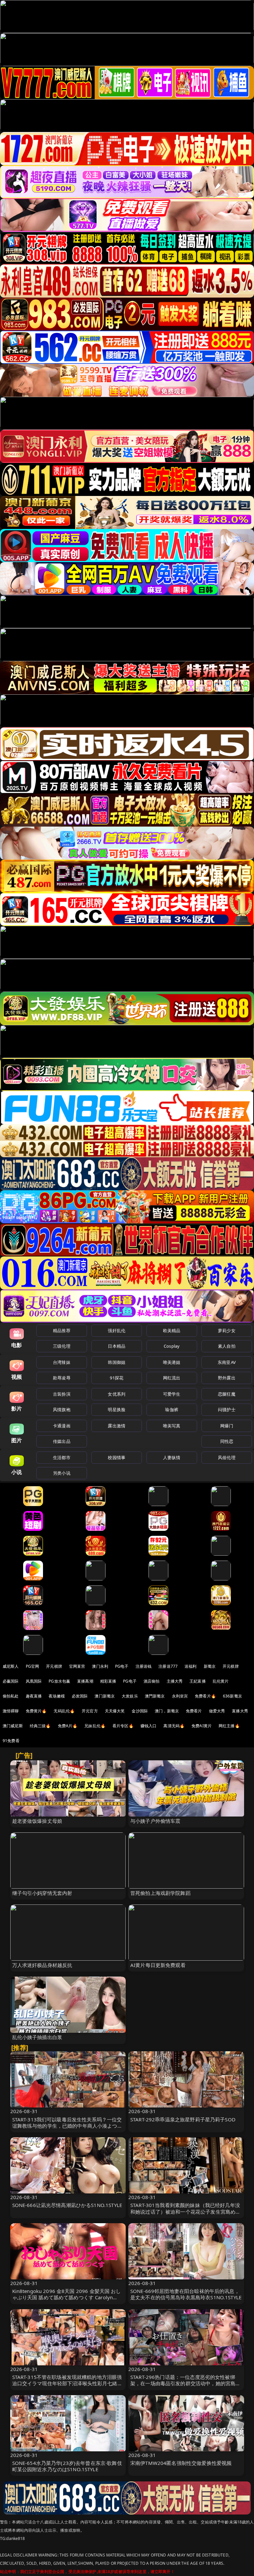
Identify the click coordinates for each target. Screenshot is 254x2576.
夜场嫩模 (57, 1696)
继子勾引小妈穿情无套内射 (42, 1893)
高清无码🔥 (174, 1726)
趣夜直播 (34, 1696)
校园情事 (117, 1457)
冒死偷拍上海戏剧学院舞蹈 (160, 1893)
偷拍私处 (11, 1696)
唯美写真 (172, 1426)
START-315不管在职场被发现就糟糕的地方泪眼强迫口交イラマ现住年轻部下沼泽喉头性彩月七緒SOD (67, 2383)
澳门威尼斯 (13, 1726)
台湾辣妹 (62, 1362)
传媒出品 (62, 1441)
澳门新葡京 (105, 1696)
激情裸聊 (11, 1711)
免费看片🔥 (205, 1696)
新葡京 (210, 1666)
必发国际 (80, 1696)
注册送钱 (144, 1666)
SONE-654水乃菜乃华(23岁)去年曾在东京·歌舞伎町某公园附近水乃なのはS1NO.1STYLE (67, 2466)
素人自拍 (227, 1346)
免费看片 (194, 1711)
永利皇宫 (180, 1696)
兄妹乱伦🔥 (95, 1726)
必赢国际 (11, 1681)
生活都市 (62, 1457)
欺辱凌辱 (62, 1378)
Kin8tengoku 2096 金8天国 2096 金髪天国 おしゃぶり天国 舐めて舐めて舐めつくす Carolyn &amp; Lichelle (67, 2297)
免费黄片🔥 (36, 1711)
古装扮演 (62, 1394)
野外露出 (227, 1378)
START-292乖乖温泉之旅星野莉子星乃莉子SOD (183, 2119)
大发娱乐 (130, 1696)
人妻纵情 (172, 1457)
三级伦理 (62, 1346)
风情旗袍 (62, 1410)
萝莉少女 (227, 1330)
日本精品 (117, 1346)
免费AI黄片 (202, 1726)
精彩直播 (108, 1681)
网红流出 (172, 1378)
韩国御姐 (117, 1362)
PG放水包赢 (59, 1681)
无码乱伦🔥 (64, 1711)
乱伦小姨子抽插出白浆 (37, 2037)
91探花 (117, 1378)
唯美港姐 (172, 1362)
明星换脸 (117, 1410)
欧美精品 (172, 1330)
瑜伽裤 (171, 1410)
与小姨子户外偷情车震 (155, 1821)
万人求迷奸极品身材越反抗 (42, 1965)
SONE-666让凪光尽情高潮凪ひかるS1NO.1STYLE (67, 2205)
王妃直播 (198, 1681)
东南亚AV (227, 1362)
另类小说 (62, 1473)
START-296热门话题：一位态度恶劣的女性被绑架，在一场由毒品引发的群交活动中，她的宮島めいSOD (185, 2383)
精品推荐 (62, 1330)
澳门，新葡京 (167, 1711)
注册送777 (168, 1666)
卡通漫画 (62, 1426)
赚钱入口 (149, 1726)
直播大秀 (240, 1711)
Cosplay (172, 1346)
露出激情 (117, 1426)
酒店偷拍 (152, 1681)
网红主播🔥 (229, 1726)
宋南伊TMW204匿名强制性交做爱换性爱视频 (181, 2463)
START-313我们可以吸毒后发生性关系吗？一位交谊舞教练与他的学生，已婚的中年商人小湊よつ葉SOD (67, 2126)
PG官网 (33, 1666)
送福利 (190, 1666)
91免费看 (11, 1741)
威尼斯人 (11, 1666)
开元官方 (90, 1711)
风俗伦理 (227, 1457)
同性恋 (227, 1441)
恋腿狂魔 (227, 1394)
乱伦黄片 (221, 1681)
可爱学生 (172, 1394)
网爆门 (227, 1426)
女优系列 (117, 1394)
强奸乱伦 (117, 1330)
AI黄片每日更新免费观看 (158, 1965)
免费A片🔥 (68, 1726)
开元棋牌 (54, 1666)
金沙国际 (140, 1711)
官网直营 (77, 1666)
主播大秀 (175, 1681)
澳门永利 (100, 1666)
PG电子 (122, 1666)
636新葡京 (233, 1696)
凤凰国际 (34, 1681)
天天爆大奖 (115, 1711)
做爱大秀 (217, 1711)
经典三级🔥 (40, 1726)
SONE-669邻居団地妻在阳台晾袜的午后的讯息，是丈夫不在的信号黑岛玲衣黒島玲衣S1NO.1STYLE (186, 2294)
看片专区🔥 (123, 1726)
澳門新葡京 (155, 1696)
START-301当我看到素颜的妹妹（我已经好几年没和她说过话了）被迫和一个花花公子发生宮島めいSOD (185, 2211)
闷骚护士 (227, 1410)
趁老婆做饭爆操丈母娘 (37, 1821)
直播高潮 (85, 1681)
